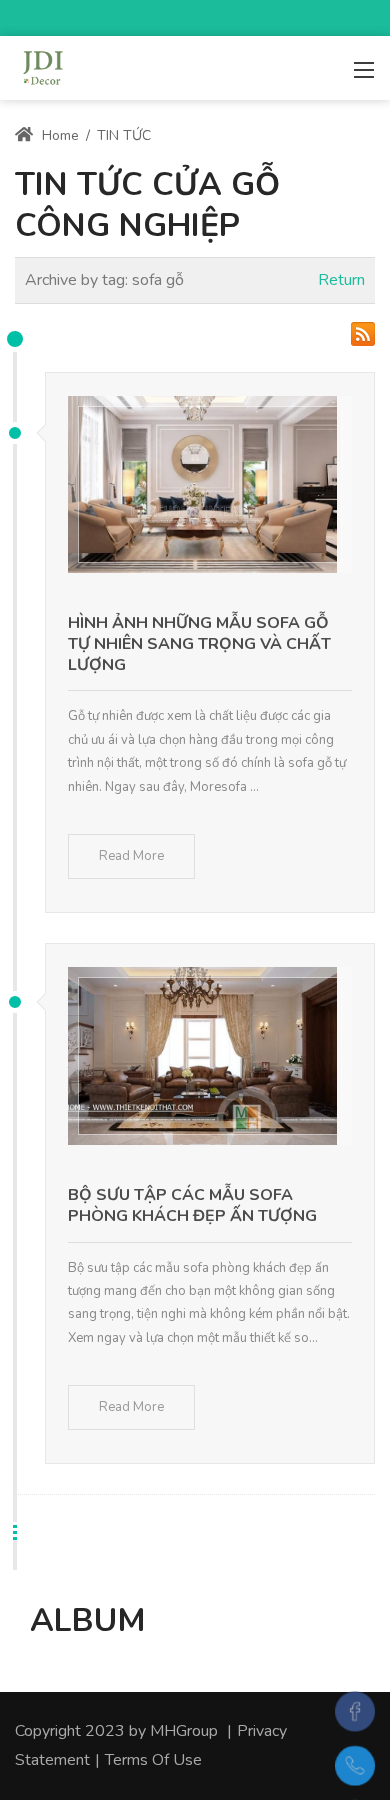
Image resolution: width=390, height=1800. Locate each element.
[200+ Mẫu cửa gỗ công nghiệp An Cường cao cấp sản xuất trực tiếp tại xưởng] (43, 66)
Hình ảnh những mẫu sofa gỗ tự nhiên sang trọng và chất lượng (199, 644)
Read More (131, 856)
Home (58, 135)
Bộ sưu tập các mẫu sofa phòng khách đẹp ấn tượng (192, 1205)
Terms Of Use (153, 1760)
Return (341, 280)
